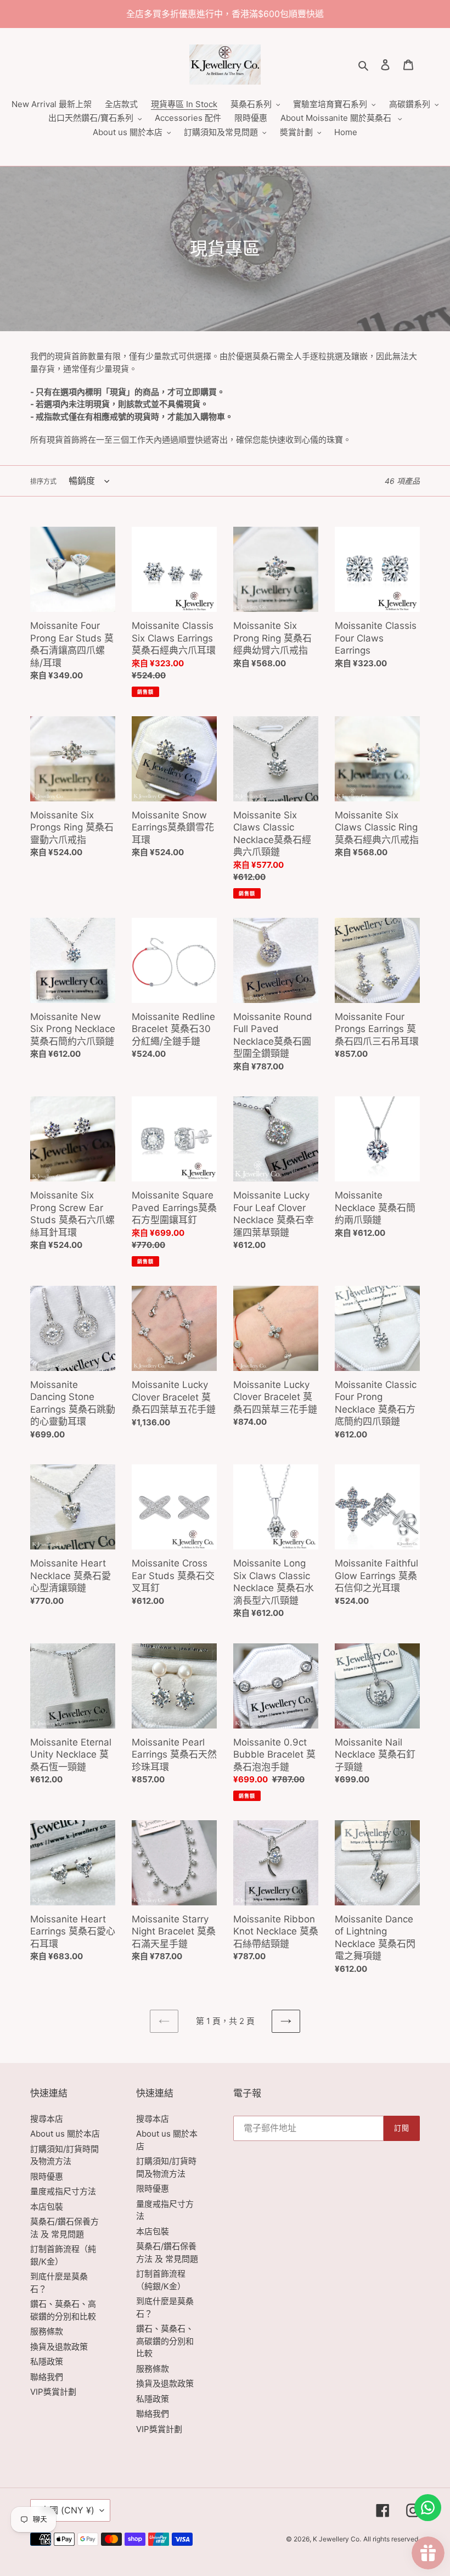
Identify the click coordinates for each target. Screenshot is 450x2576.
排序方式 (43, 481)
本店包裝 (47, 2207)
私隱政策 (47, 2362)
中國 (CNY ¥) (67, 2510)
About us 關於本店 (65, 2134)
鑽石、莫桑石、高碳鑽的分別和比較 (165, 2341)
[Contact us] (428, 2508)
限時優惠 (47, 2176)
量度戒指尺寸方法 (63, 2191)
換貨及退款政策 (59, 2347)
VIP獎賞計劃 (53, 2392)
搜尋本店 (47, 2119)
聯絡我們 (47, 2377)
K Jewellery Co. (337, 2539)
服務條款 (47, 2331)
